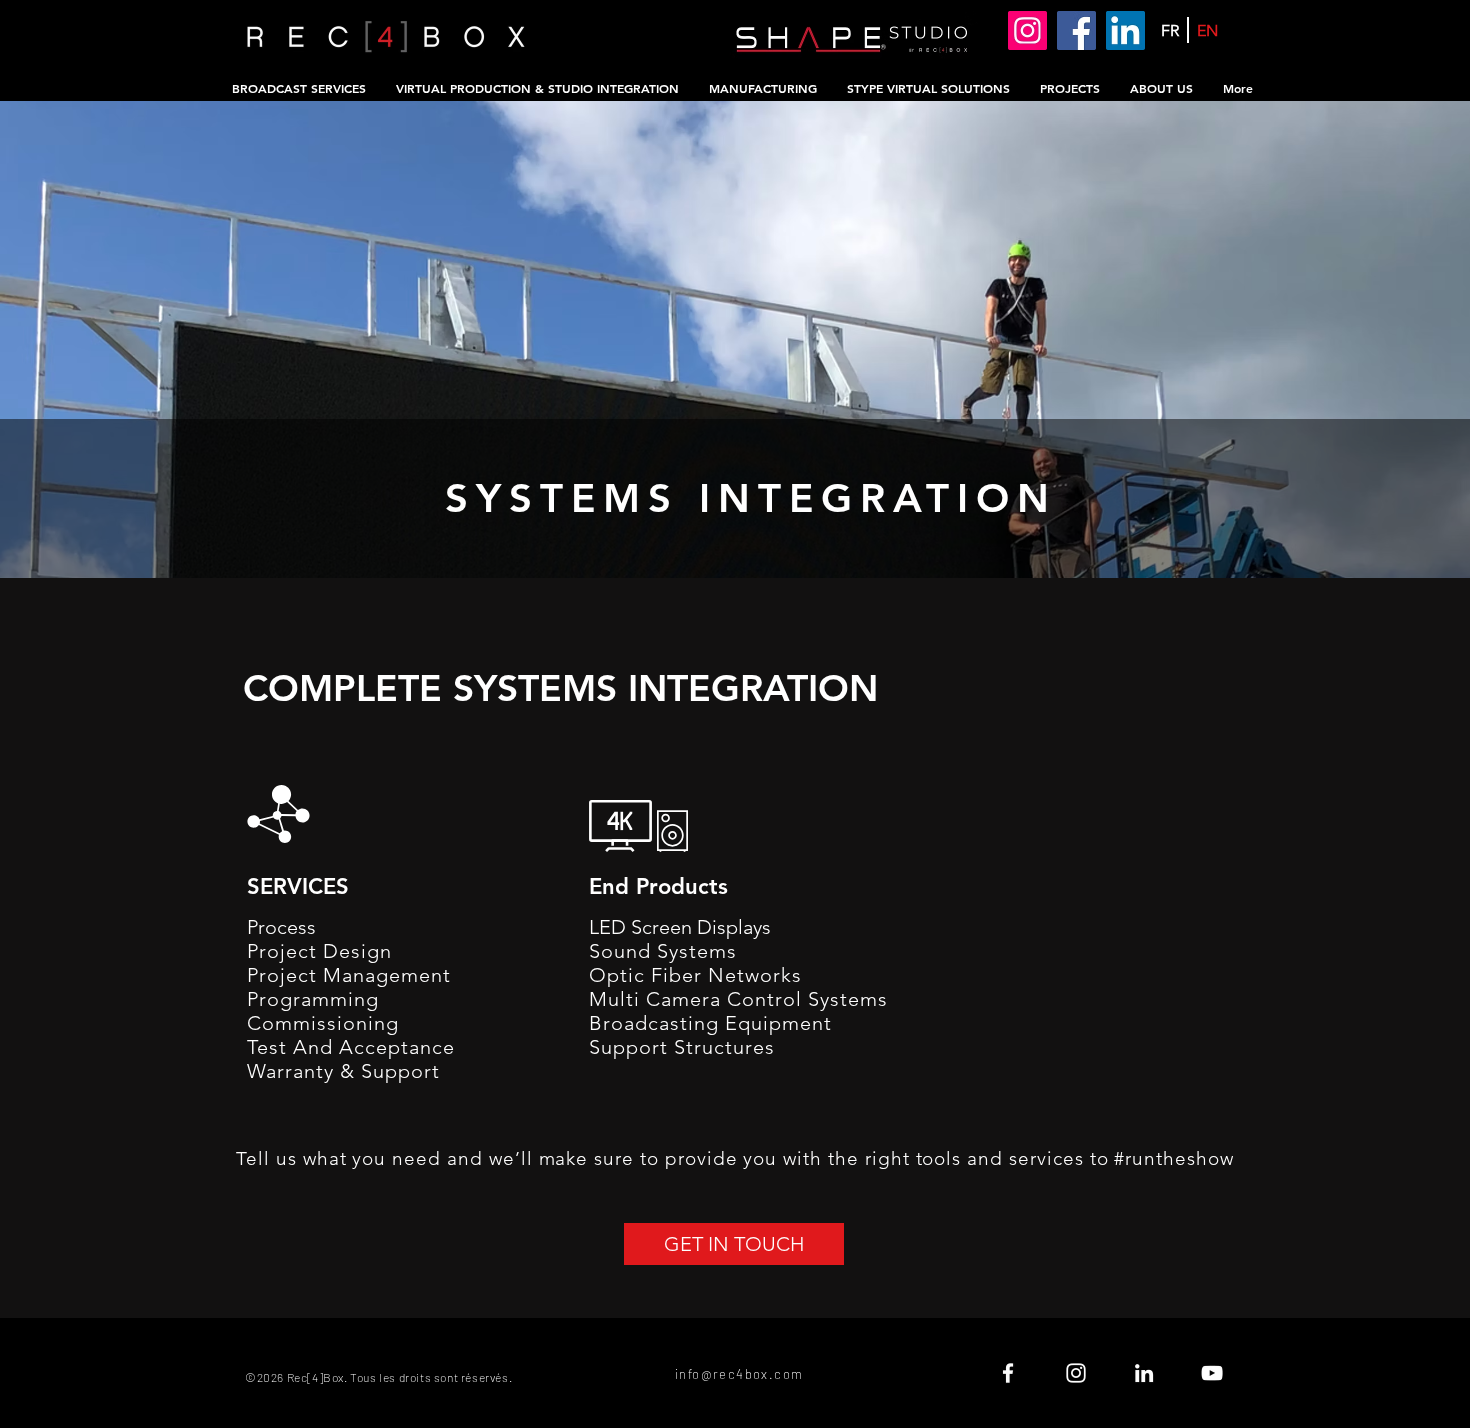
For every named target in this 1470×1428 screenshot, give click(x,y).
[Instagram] (1027, 30)
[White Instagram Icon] (1076, 1373)
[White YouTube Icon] (1212, 1373)
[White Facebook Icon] (1008, 1373)
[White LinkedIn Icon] (1144, 1373)
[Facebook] (1076, 30)
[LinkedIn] (1125, 30)
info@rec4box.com (739, 1374)
